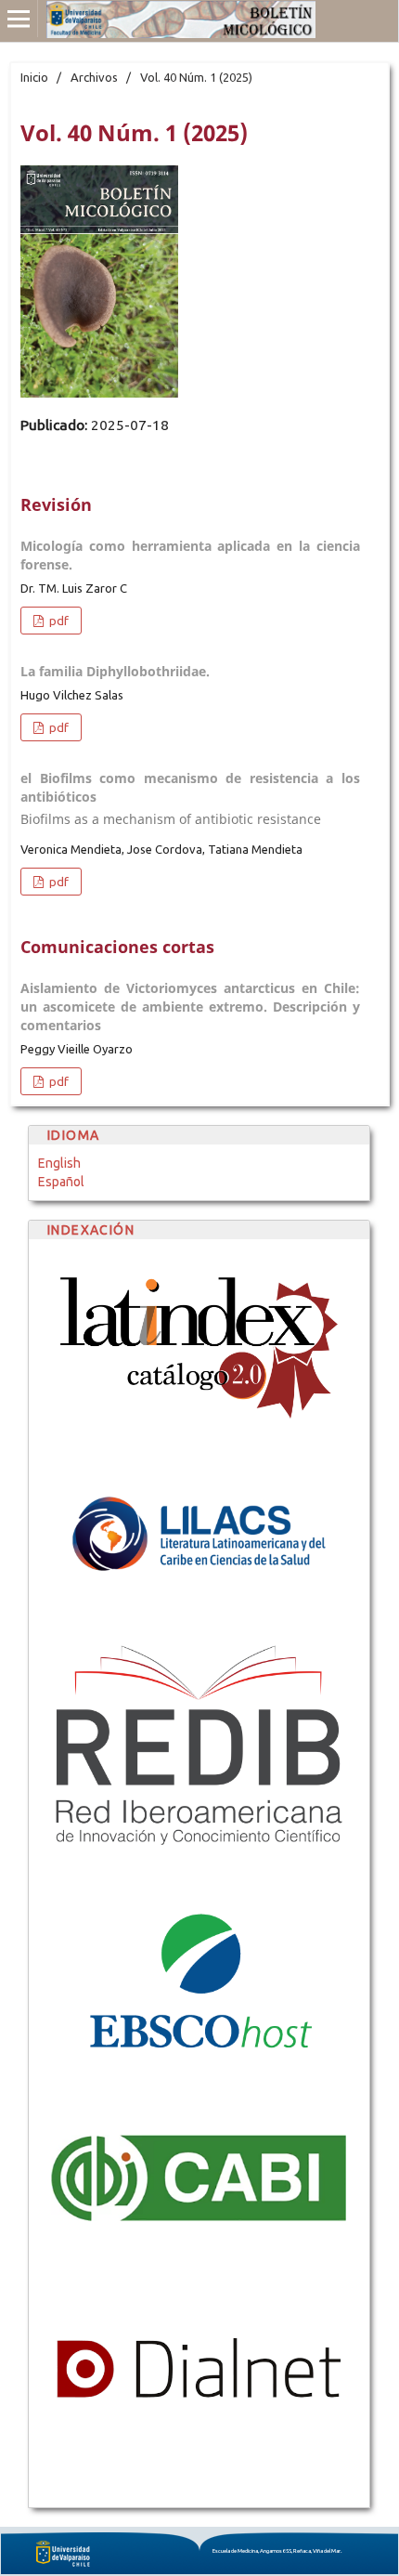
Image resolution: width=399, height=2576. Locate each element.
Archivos (94, 77)
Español (61, 1182)
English (59, 1163)
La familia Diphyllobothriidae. (115, 671)
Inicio (34, 77)
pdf (58, 621)
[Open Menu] (19, 19)
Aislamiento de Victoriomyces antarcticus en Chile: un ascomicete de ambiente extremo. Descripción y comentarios (190, 1007)
